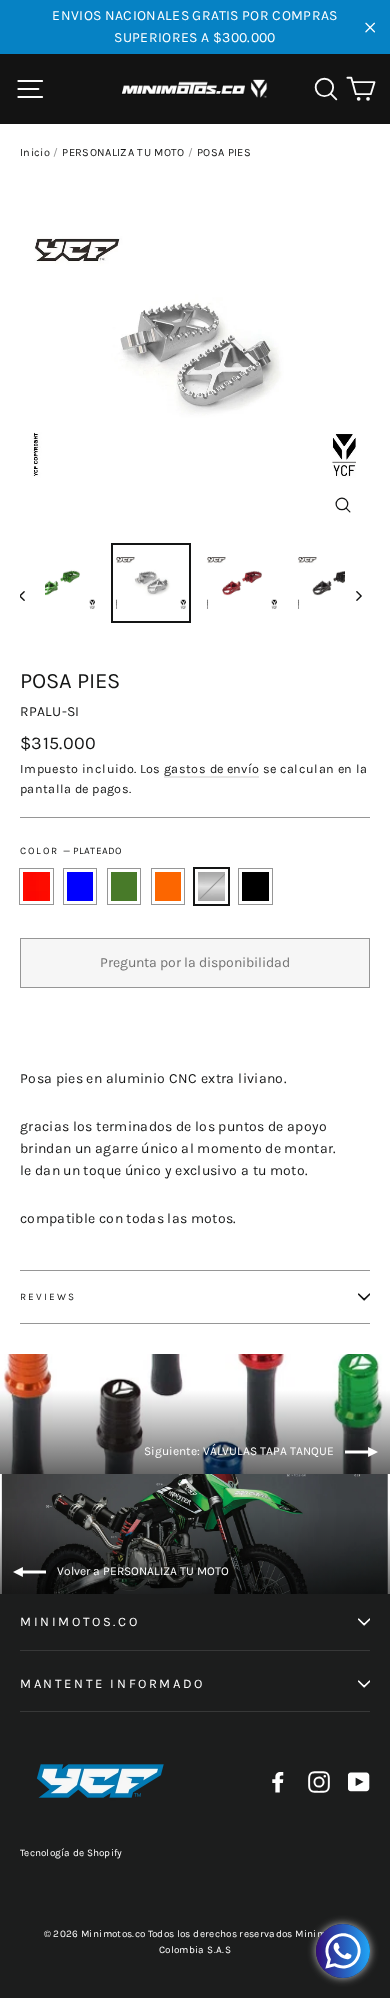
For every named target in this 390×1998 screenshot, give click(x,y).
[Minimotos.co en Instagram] (319, 1781)
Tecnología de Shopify (71, 1853)
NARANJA (168, 886)
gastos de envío (211, 768)
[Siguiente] (357, 595)
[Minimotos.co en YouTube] (359, 1781)
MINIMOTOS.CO (79, 1621)
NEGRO (255, 886)
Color (71, 851)
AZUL (80, 886)
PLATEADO (211, 886)
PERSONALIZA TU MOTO (123, 152)
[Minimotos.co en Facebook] (278, 1781)
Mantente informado (112, 1683)
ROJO (36, 886)
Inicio (35, 152)
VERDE (124, 886)
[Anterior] (32, 595)
